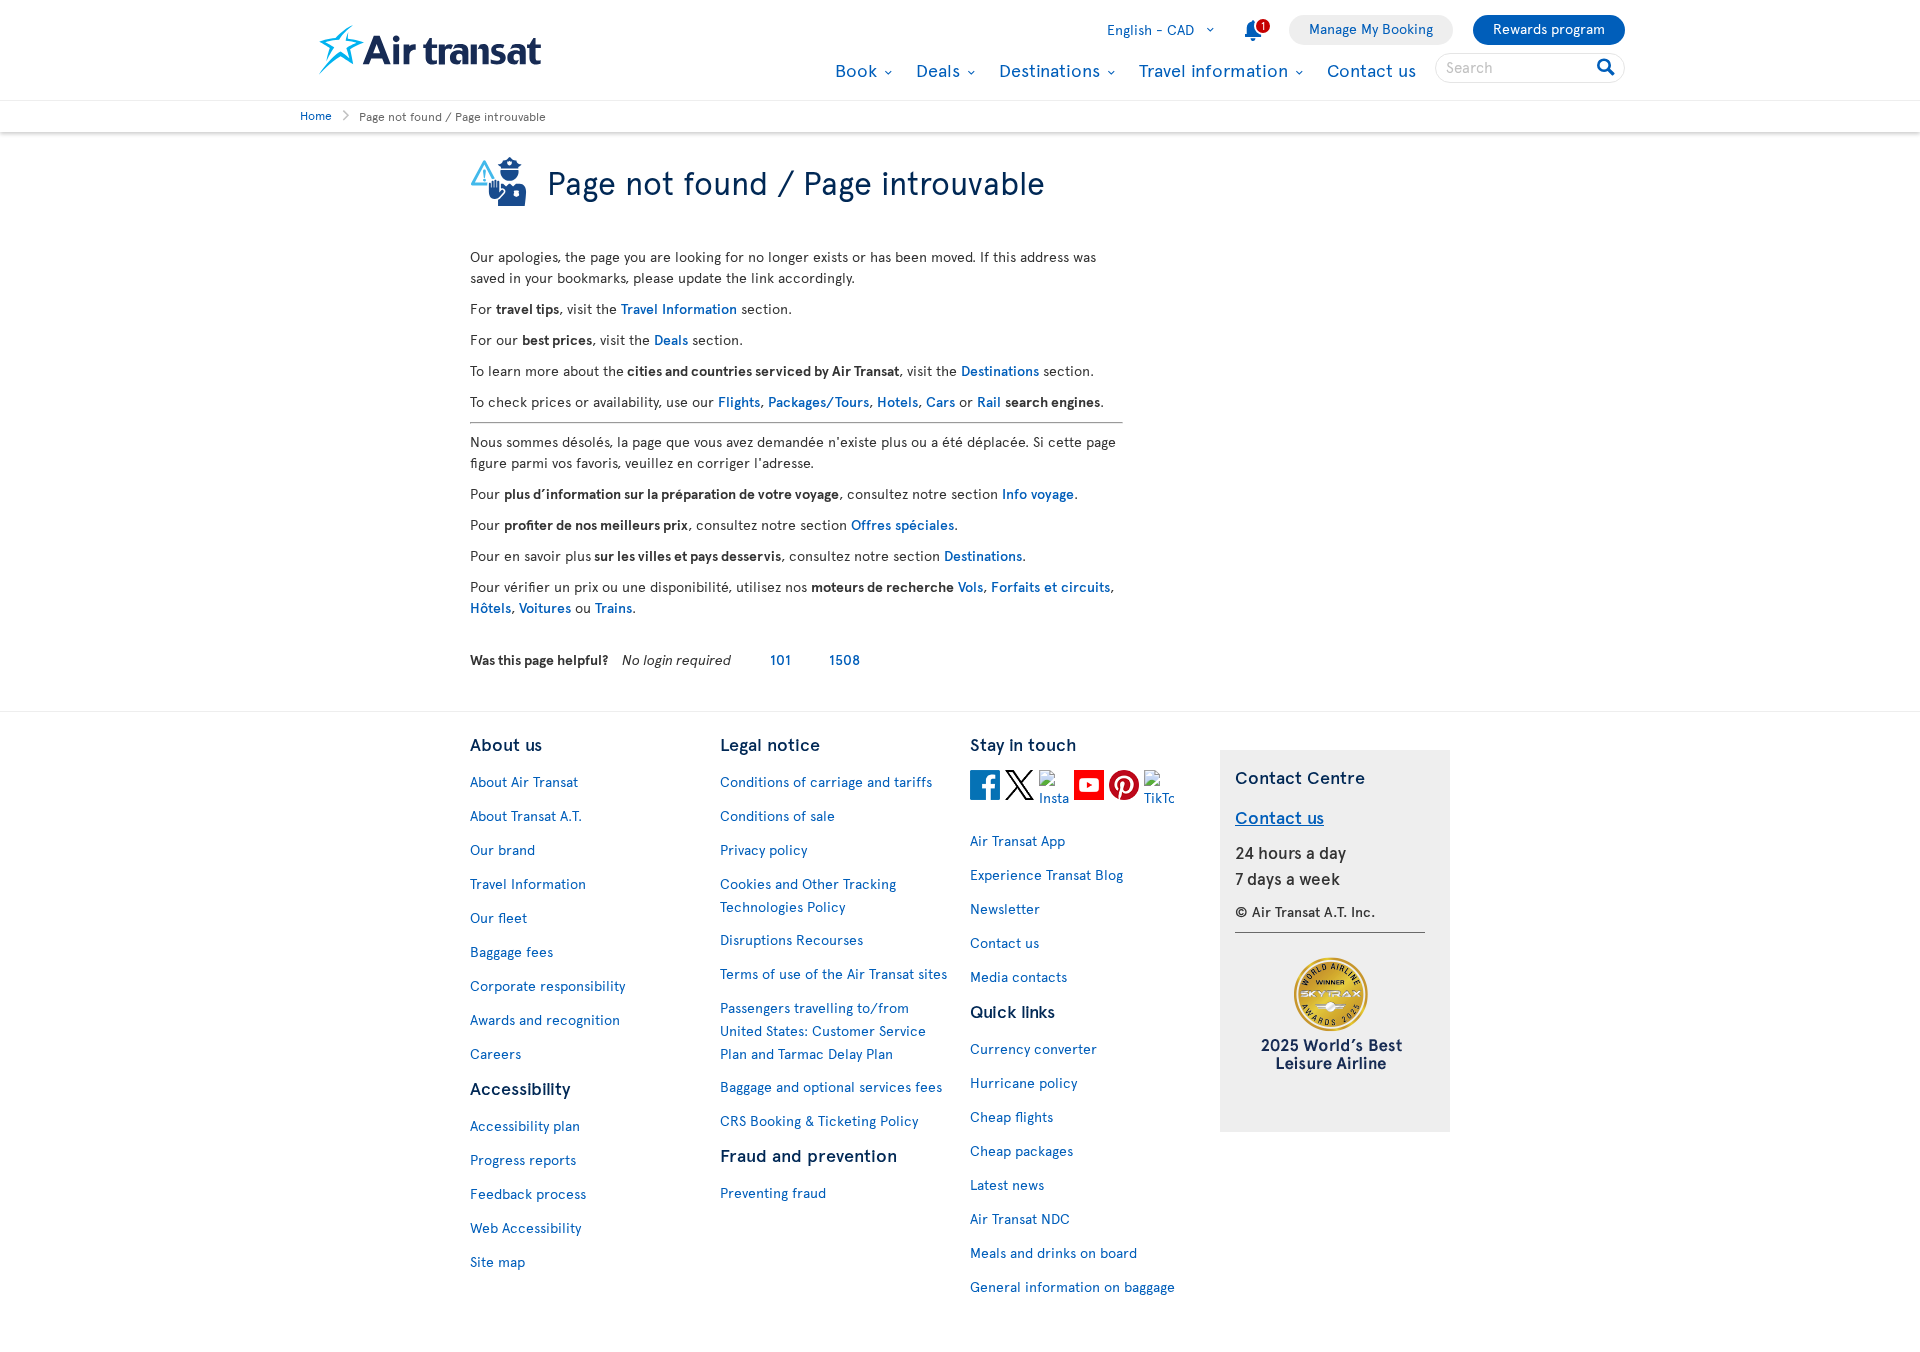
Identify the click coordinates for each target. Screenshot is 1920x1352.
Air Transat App (1017, 840)
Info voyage (1038, 493)
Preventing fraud (773, 1192)
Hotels (897, 401)
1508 (844, 659)
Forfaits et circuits (1050, 586)
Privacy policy (763, 849)
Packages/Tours (818, 401)
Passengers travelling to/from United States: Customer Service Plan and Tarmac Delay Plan (823, 1030)
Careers (495, 1053)
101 (780, 659)
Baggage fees (511, 951)
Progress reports (523, 1159)
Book (853, 70)
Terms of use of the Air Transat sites (833, 973)
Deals (935, 70)
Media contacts (1018, 976)
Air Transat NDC (1020, 1218)
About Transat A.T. (526, 815)
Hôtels (490, 607)
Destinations (1047, 70)
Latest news (1007, 1184)
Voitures (545, 607)
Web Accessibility (525, 1227)
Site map (497, 1261)
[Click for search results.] (1607, 68)
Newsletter (1005, 908)
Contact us (1371, 69)
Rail (989, 401)
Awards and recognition (545, 1019)
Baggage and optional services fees (831, 1086)
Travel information (1211, 70)
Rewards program (1549, 28)
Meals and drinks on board (1053, 1252)
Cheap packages (1021, 1150)
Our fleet (498, 917)
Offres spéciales (902, 524)
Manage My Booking (1371, 28)
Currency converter (1033, 1048)
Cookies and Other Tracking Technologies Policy (808, 895)
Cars (940, 401)
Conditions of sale (777, 815)
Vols (970, 586)
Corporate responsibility (547, 985)
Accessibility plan (525, 1125)
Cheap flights (1011, 1116)
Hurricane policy (1023, 1082)
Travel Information (679, 308)
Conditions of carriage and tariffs (826, 781)
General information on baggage (1072, 1286)
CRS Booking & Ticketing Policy (819, 1120)
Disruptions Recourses (791, 939)
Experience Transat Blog (1046, 874)
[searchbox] (1530, 68)
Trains (613, 607)
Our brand (502, 849)
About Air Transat (524, 781)
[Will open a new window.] (985, 788)
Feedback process (528, 1193)
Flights (739, 401)
